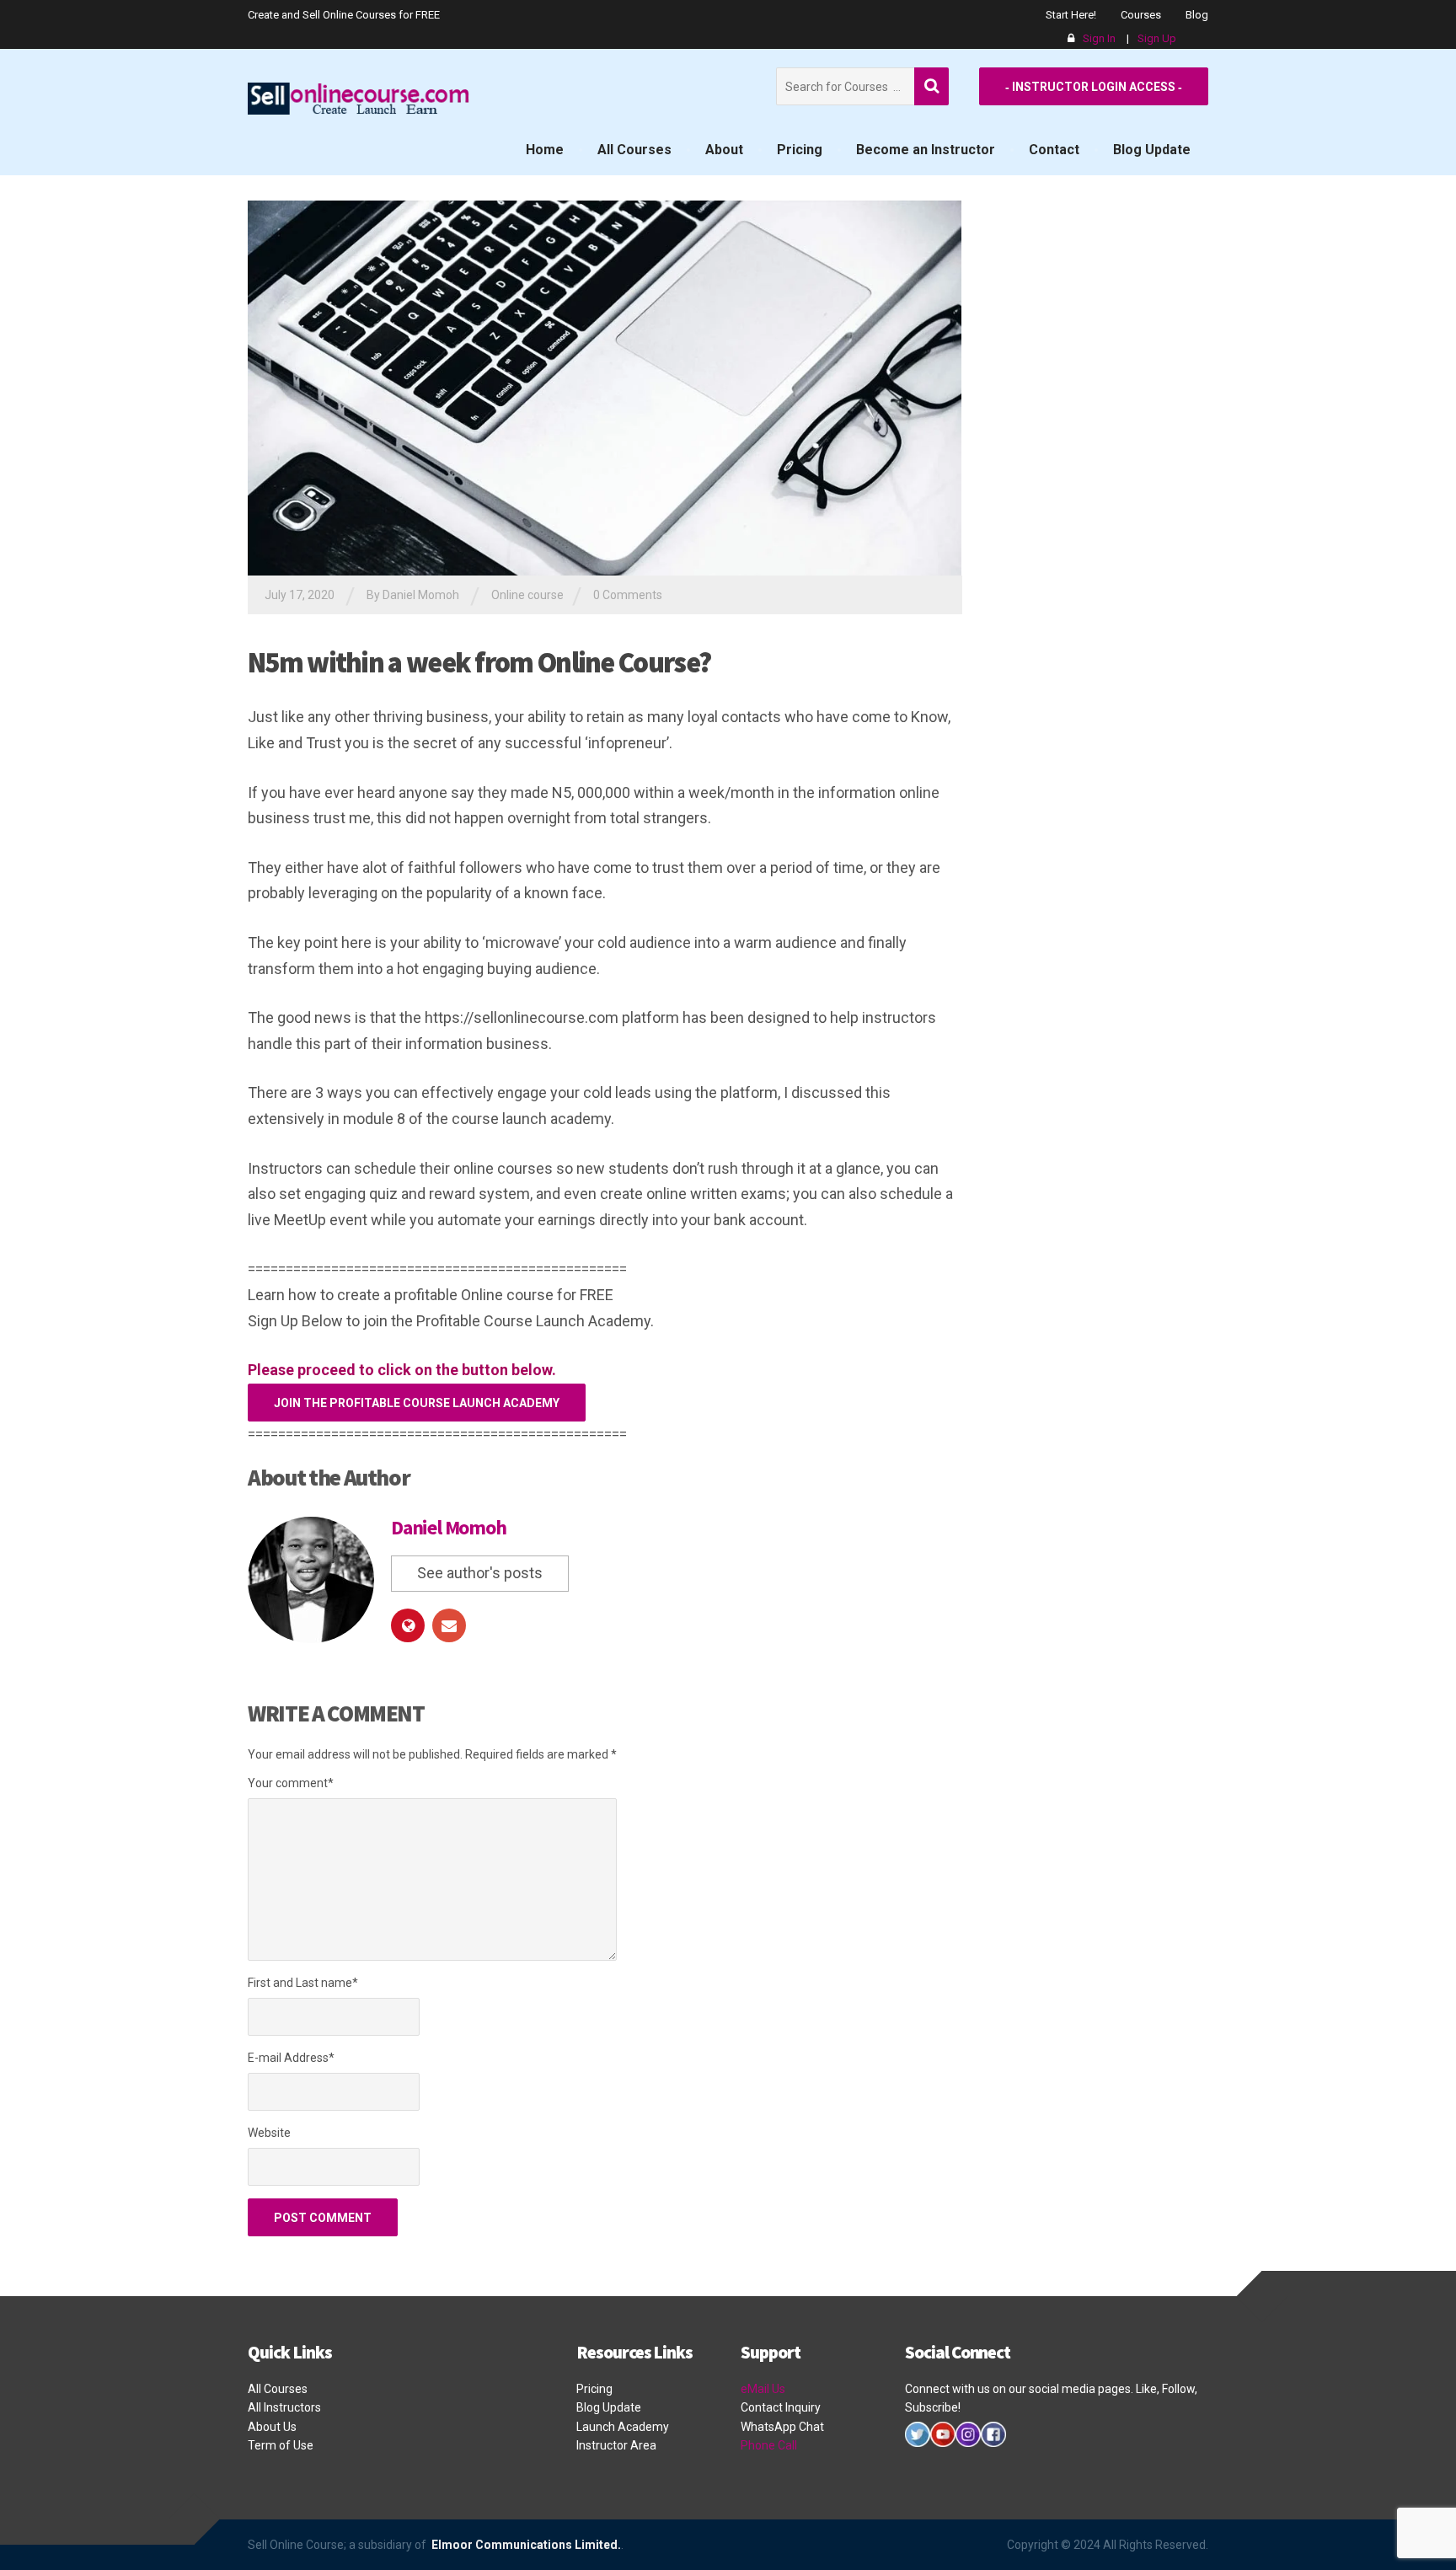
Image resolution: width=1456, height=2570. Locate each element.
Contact (1054, 150)
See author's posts (480, 1573)
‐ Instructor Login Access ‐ (1094, 87)
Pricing (800, 150)
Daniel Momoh (449, 1527)
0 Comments (628, 595)
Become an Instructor (926, 150)
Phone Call (769, 2445)
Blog (1197, 15)
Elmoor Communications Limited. (525, 2545)
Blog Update (1152, 150)
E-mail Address (291, 2058)
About (724, 150)
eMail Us (763, 2389)
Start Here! (1071, 15)
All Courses (634, 150)
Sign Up (1157, 38)
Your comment (291, 1783)
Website (269, 2133)
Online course (527, 595)
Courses (1141, 15)
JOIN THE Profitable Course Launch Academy (417, 1403)
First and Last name (303, 1983)
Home (545, 150)
